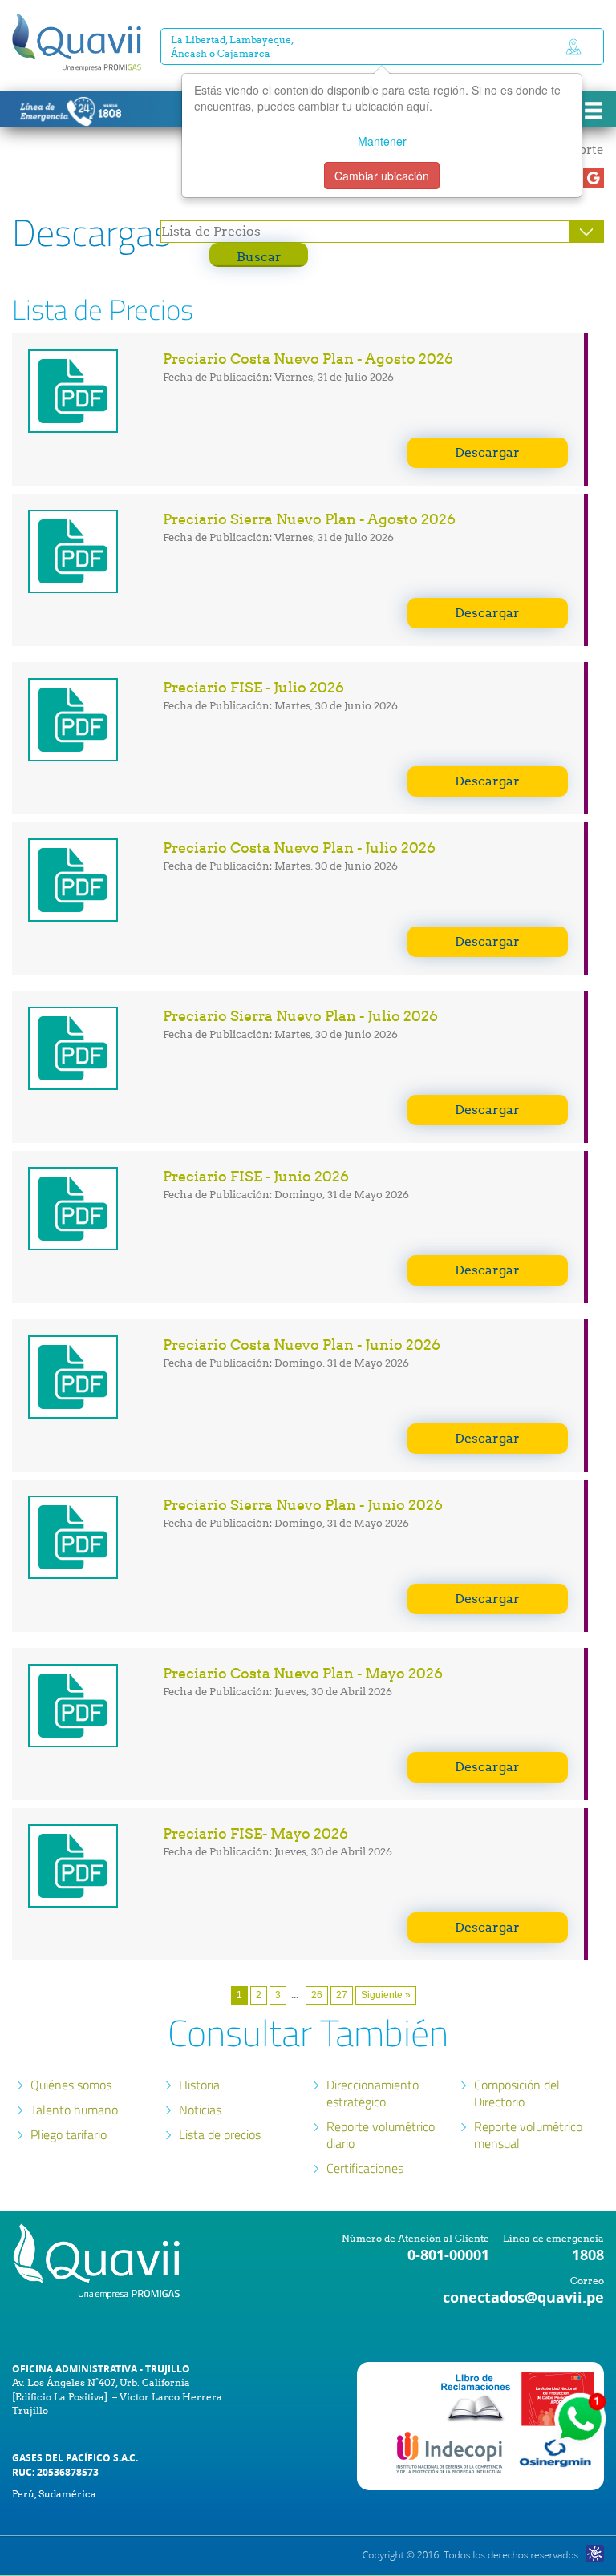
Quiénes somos (71, 2085)
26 (317, 1995)
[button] (594, 178)
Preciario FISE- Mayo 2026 (255, 1833)
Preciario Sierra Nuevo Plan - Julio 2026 (300, 1016)
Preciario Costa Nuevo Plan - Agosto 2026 (308, 359)
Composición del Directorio (517, 2093)
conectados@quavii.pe (523, 2297)
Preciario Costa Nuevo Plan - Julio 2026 (299, 848)
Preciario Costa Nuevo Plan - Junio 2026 (302, 1345)
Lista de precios (220, 2134)
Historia (199, 2085)
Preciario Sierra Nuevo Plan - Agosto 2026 (309, 519)
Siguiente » (386, 1995)
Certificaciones (365, 2168)
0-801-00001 (448, 2255)
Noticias (200, 2110)
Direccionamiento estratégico (373, 2093)
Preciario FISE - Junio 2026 (256, 1176)
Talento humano (74, 2110)
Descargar (487, 452)
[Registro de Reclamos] (451, 2452)
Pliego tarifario (69, 2134)
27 (342, 1995)
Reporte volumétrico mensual (528, 2135)
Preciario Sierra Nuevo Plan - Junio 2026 (303, 1505)
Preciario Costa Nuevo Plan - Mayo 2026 (303, 1673)
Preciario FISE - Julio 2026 (253, 687)
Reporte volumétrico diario (381, 2135)
